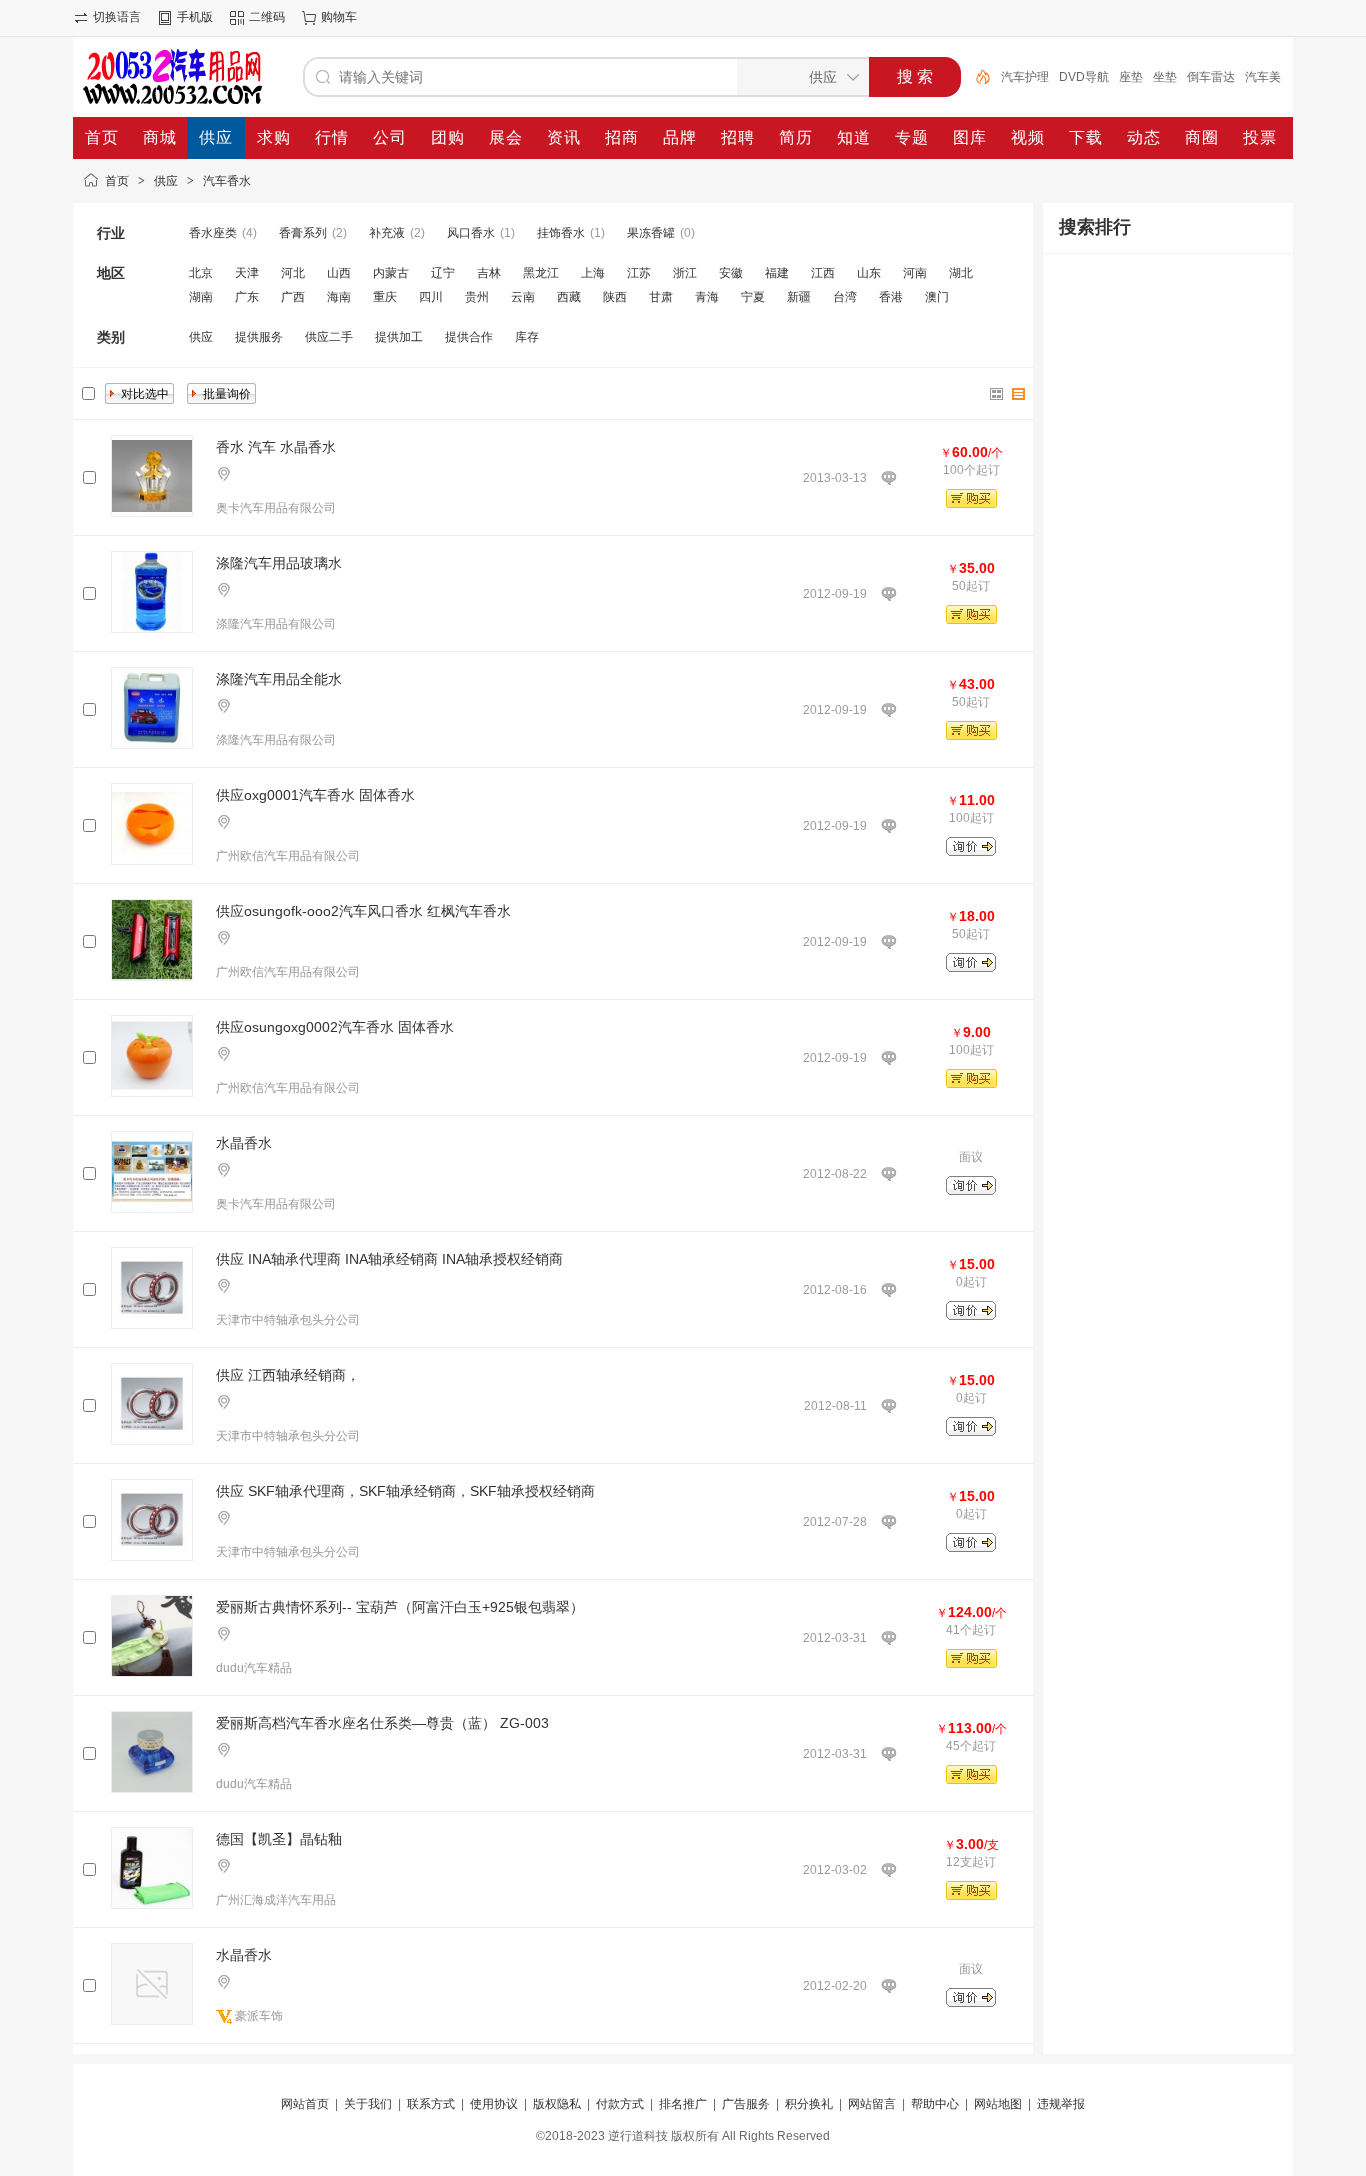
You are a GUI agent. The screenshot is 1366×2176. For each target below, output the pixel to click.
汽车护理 (1025, 77)
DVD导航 (1084, 77)
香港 (891, 297)
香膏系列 (303, 233)
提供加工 (399, 337)
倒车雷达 (1211, 77)
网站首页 (305, 2104)
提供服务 (259, 337)
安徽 (731, 273)
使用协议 (494, 2104)
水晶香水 (244, 1143)
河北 (293, 273)
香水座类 (213, 233)
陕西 (615, 297)
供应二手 (329, 337)
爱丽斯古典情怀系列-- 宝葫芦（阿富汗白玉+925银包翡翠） (400, 1607)
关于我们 (368, 2104)
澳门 (937, 297)
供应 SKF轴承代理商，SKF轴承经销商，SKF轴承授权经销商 (405, 1491)
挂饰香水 (561, 233)
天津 (247, 273)
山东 (869, 273)
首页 (117, 181)
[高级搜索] (976, 77)
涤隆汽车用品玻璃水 (279, 563)
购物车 (339, 17)
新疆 (799, 297)
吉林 (489, 273)
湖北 (961, 273)
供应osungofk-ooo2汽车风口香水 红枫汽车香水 (363, 911)
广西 (293, 297)
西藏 (569, 297)
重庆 (385, 297)
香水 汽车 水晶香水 (276, 447)
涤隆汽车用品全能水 (279, 679)
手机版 (195, 17)
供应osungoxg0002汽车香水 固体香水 (335, 1027)
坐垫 (1165, 77)
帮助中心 (935, 2104)
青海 (707, 297)
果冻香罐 (651, 233)
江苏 (639, 273)
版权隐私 (557, 2104)
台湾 (845, 297)
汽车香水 (227, 181)
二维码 (267, 17)
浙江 (685, 273)
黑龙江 (541, 273)
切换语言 (117, 17)
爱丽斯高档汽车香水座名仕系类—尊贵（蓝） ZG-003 (382, 1723)
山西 (339, 273)
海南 (339, 297)
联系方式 (431, 2104)
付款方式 (620, 2104)
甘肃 (661, 297)
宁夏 (753, 297)
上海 (593, 273)
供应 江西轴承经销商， (288, 1375)
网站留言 (872, 2104)
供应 (166, 181)
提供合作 (469, 337)
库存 (527, 337)
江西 (823, 273)
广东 (247, 297)
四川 (431, 297)
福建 (777, 273)
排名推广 (683, 2104)
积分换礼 (809, 2104)
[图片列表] (997, 394)
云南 (523, 297)
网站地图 (998, 2104)
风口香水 (471, 233)
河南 (915, 273)
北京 (201, 273)
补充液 (387, 233)
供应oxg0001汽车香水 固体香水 (315, 795)
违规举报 (1061, 2104)
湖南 (201, 297)
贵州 (477, 297)
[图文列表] (1019, 394)
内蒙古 (391, 273)
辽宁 (443, 273)
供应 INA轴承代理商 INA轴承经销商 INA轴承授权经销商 (389, 1259)
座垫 (1131, 77)
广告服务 (746, 2104)
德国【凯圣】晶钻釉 (279, 1839)
